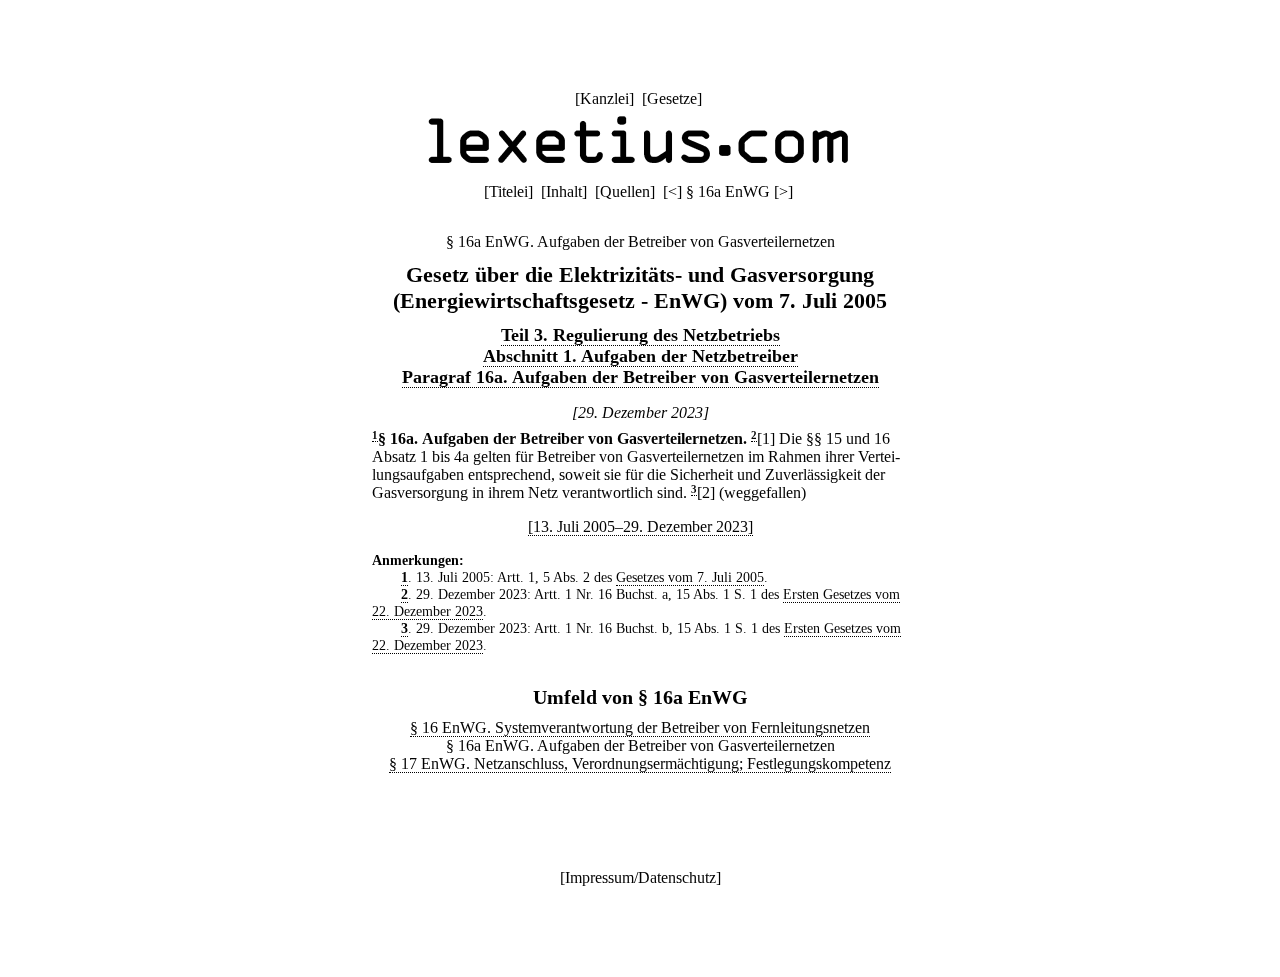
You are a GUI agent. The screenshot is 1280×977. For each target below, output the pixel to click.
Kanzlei (604, 98)
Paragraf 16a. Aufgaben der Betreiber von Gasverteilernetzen (640, 377)
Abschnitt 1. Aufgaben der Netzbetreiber (640, 356)
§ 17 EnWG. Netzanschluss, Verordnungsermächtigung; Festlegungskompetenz (640, 763)
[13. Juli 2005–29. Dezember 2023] (640, 526)
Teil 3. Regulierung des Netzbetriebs (640, 335)
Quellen (625, 191)
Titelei (508, 191)
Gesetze (672, 98)
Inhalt (564, 191)
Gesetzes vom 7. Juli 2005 (690, 577)
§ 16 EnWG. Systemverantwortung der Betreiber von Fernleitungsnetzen (640, 727)
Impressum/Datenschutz (640, 877)
